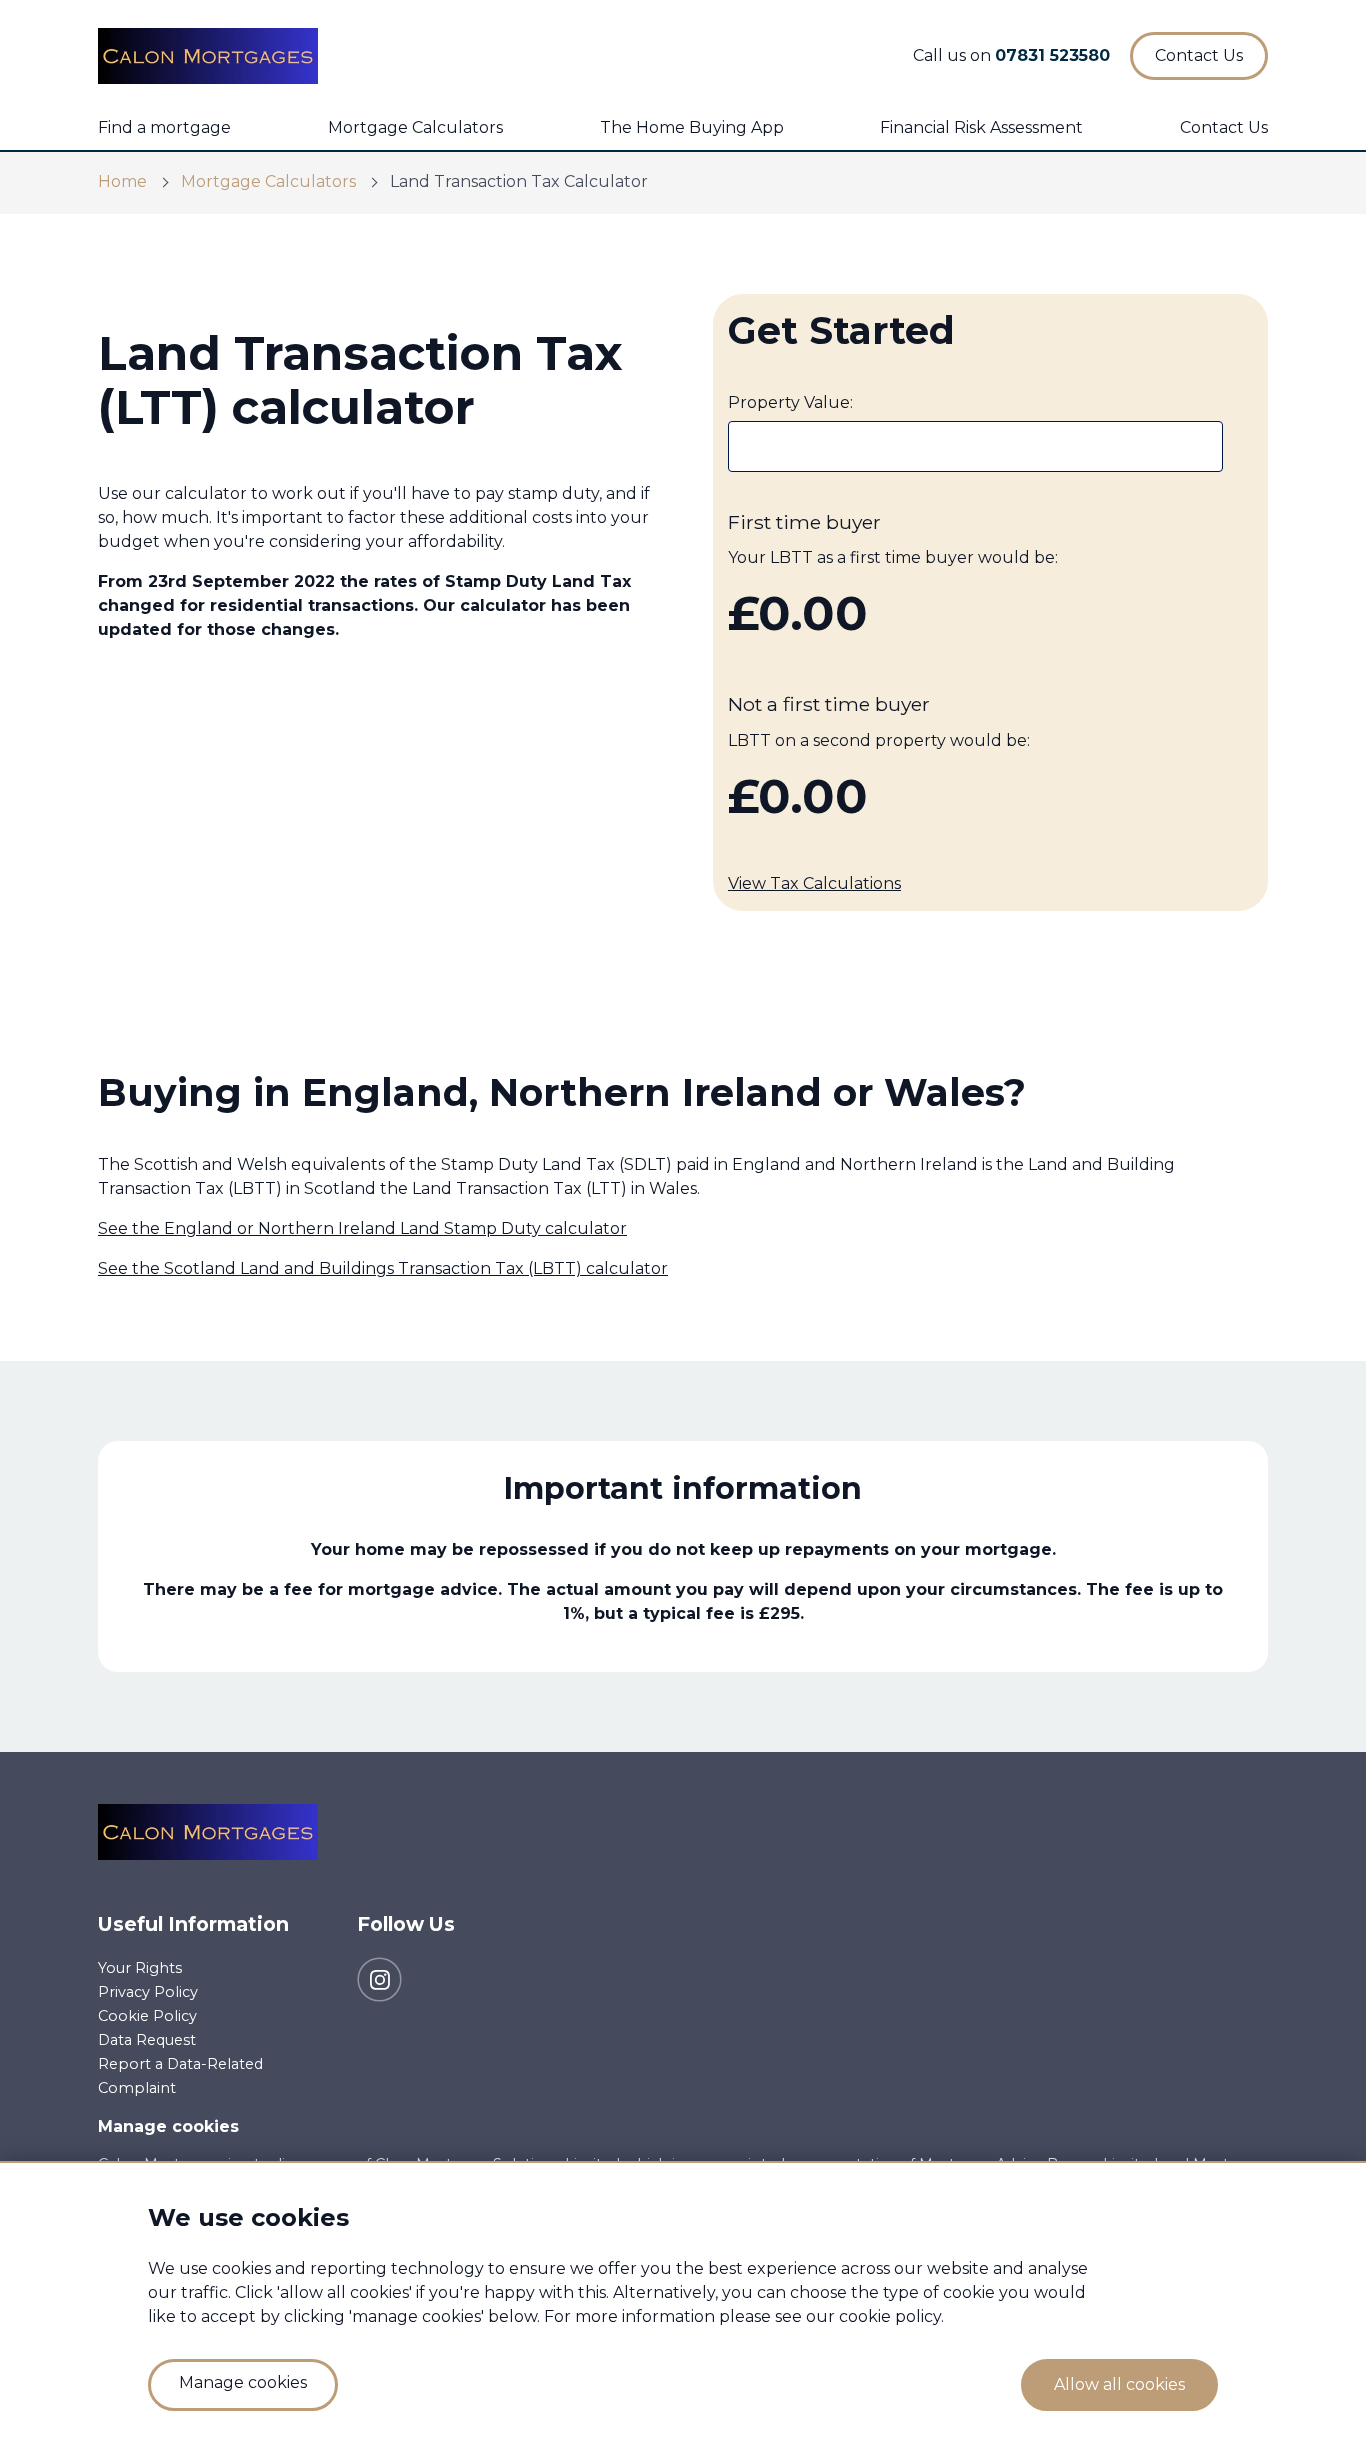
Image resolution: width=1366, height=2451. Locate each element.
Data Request (147, 2040)
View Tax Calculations (814, 883)
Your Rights (140, 1968)
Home (122, 181)
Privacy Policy (148, 1992)
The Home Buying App (692, 127)
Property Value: (790, 402)
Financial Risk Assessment (981, 127)
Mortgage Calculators (415, 127)
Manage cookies (168, 2126)
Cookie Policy (147, 2016)
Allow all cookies (1119, 2384)
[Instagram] (379, 1978)
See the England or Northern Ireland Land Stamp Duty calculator (362, 1228)
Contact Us (1224, 127)
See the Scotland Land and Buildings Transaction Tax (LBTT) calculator (383, 1268)
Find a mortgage (164, 127)
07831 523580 (1052, 55)
